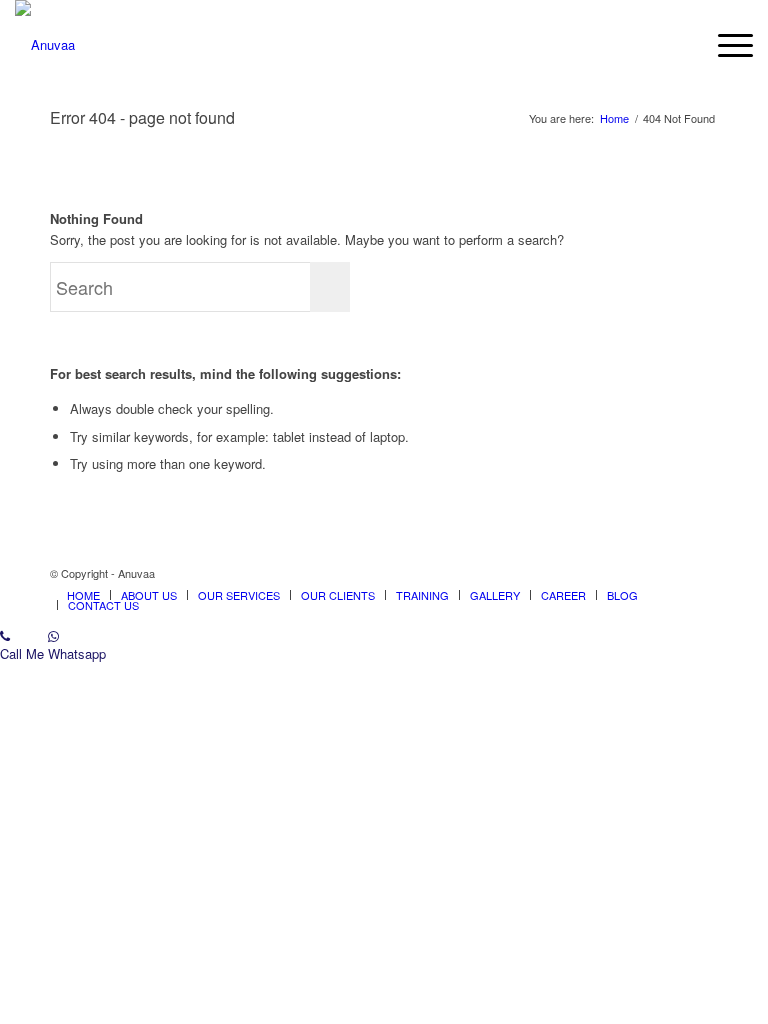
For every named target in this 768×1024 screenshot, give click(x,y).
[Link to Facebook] (673, 573)
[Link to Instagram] (703, 573)
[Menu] (725, 45)
